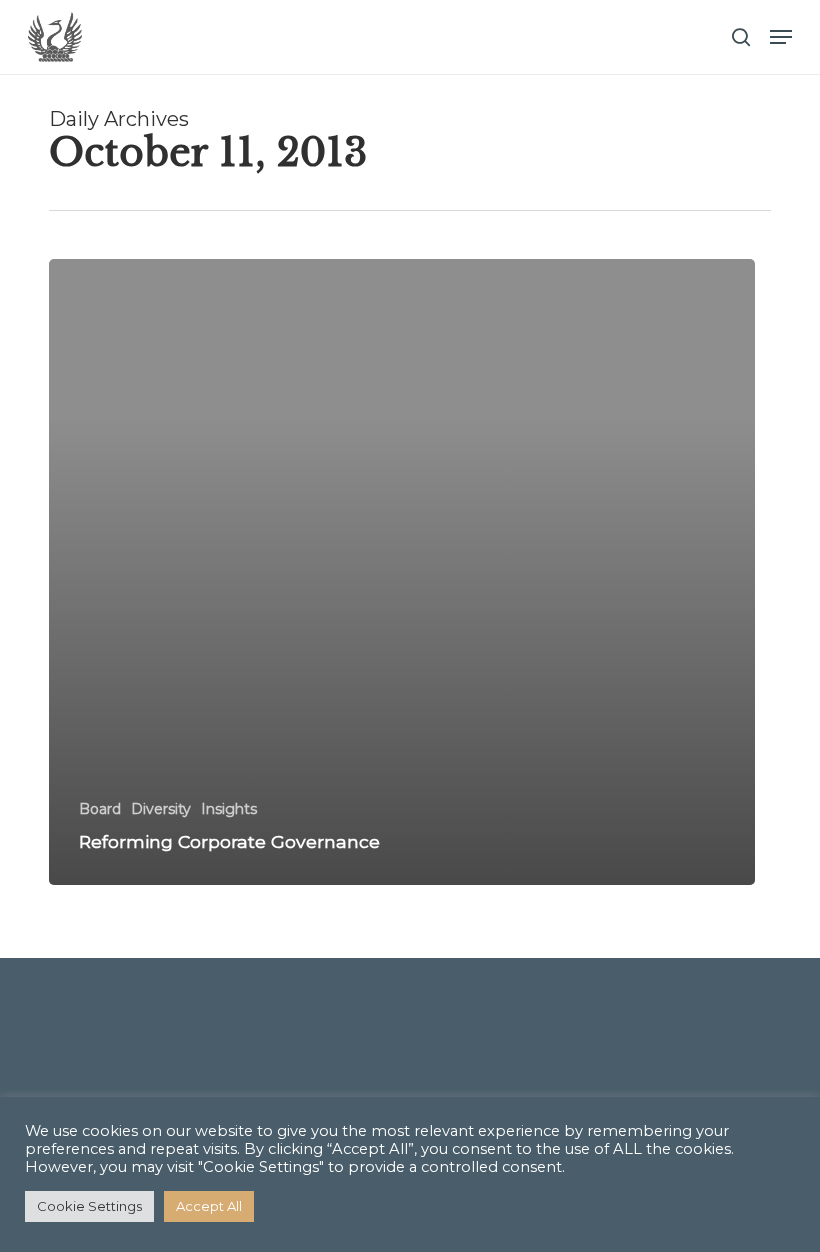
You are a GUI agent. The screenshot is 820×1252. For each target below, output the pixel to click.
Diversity (161, 809)
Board (100, 809)
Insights (229, 809)
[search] (741, 37)
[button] (781, 37)
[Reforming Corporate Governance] (402, 572)
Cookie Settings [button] (89, 1206)
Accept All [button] (209, 1206)
